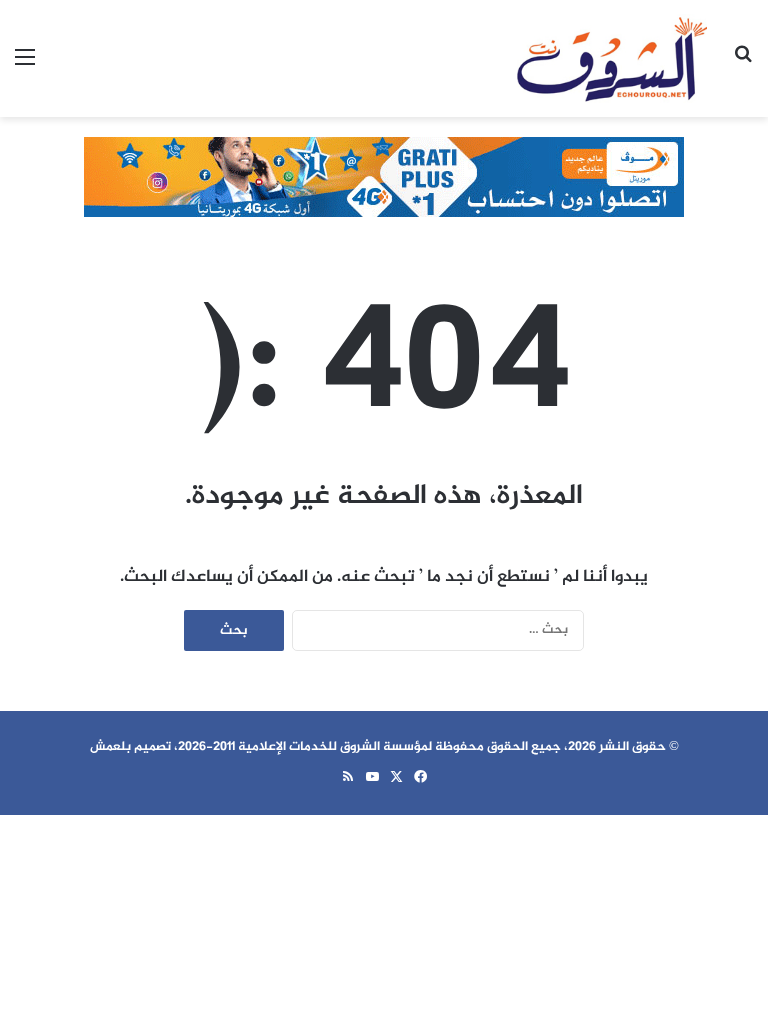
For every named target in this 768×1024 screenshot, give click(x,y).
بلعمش (110, 747)
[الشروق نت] (612, 58)
